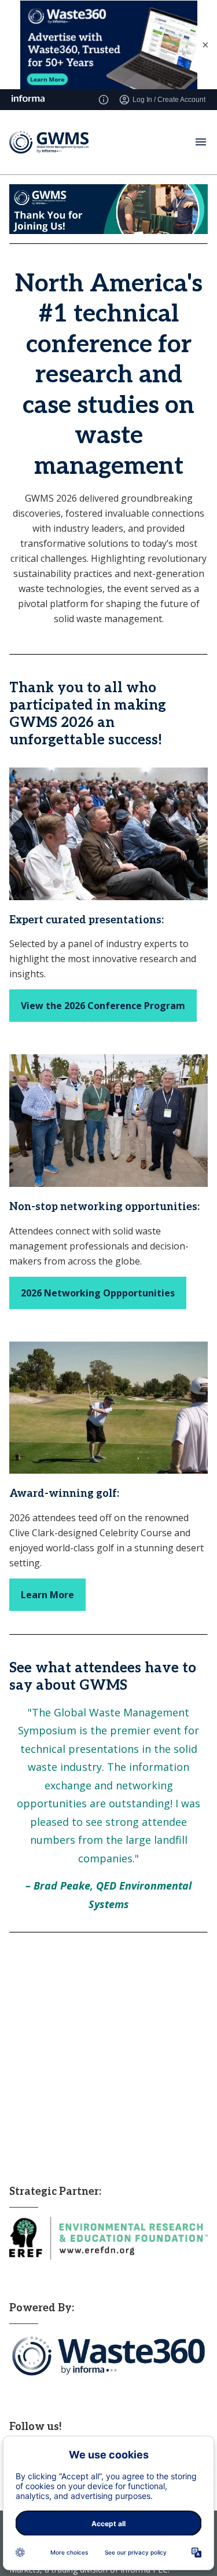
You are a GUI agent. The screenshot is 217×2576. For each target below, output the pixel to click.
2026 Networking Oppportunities (98, 1293)
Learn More (47, 1595)
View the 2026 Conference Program (103, 1006)
